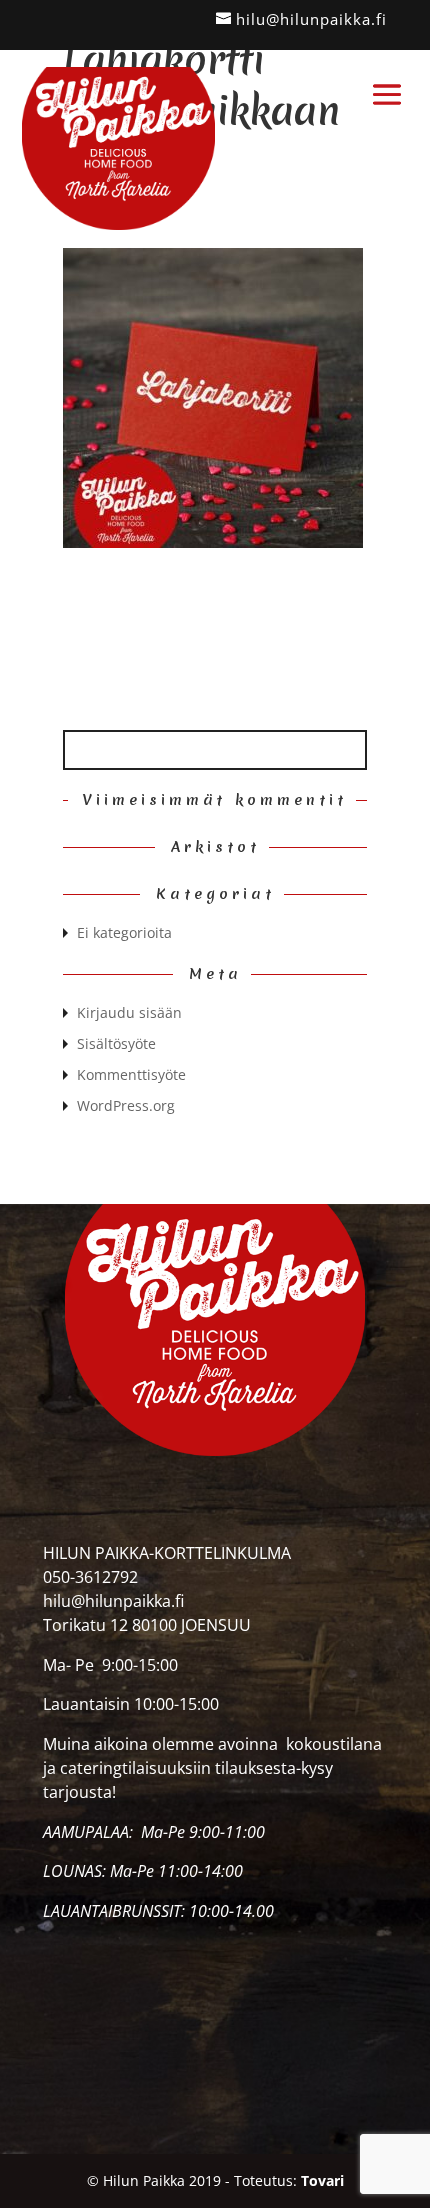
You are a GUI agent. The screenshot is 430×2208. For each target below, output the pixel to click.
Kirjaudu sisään (129, 1012)
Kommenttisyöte (131, 1074)
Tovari (322, 2180)
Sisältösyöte (116, 1043)
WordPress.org (126, 1105)
